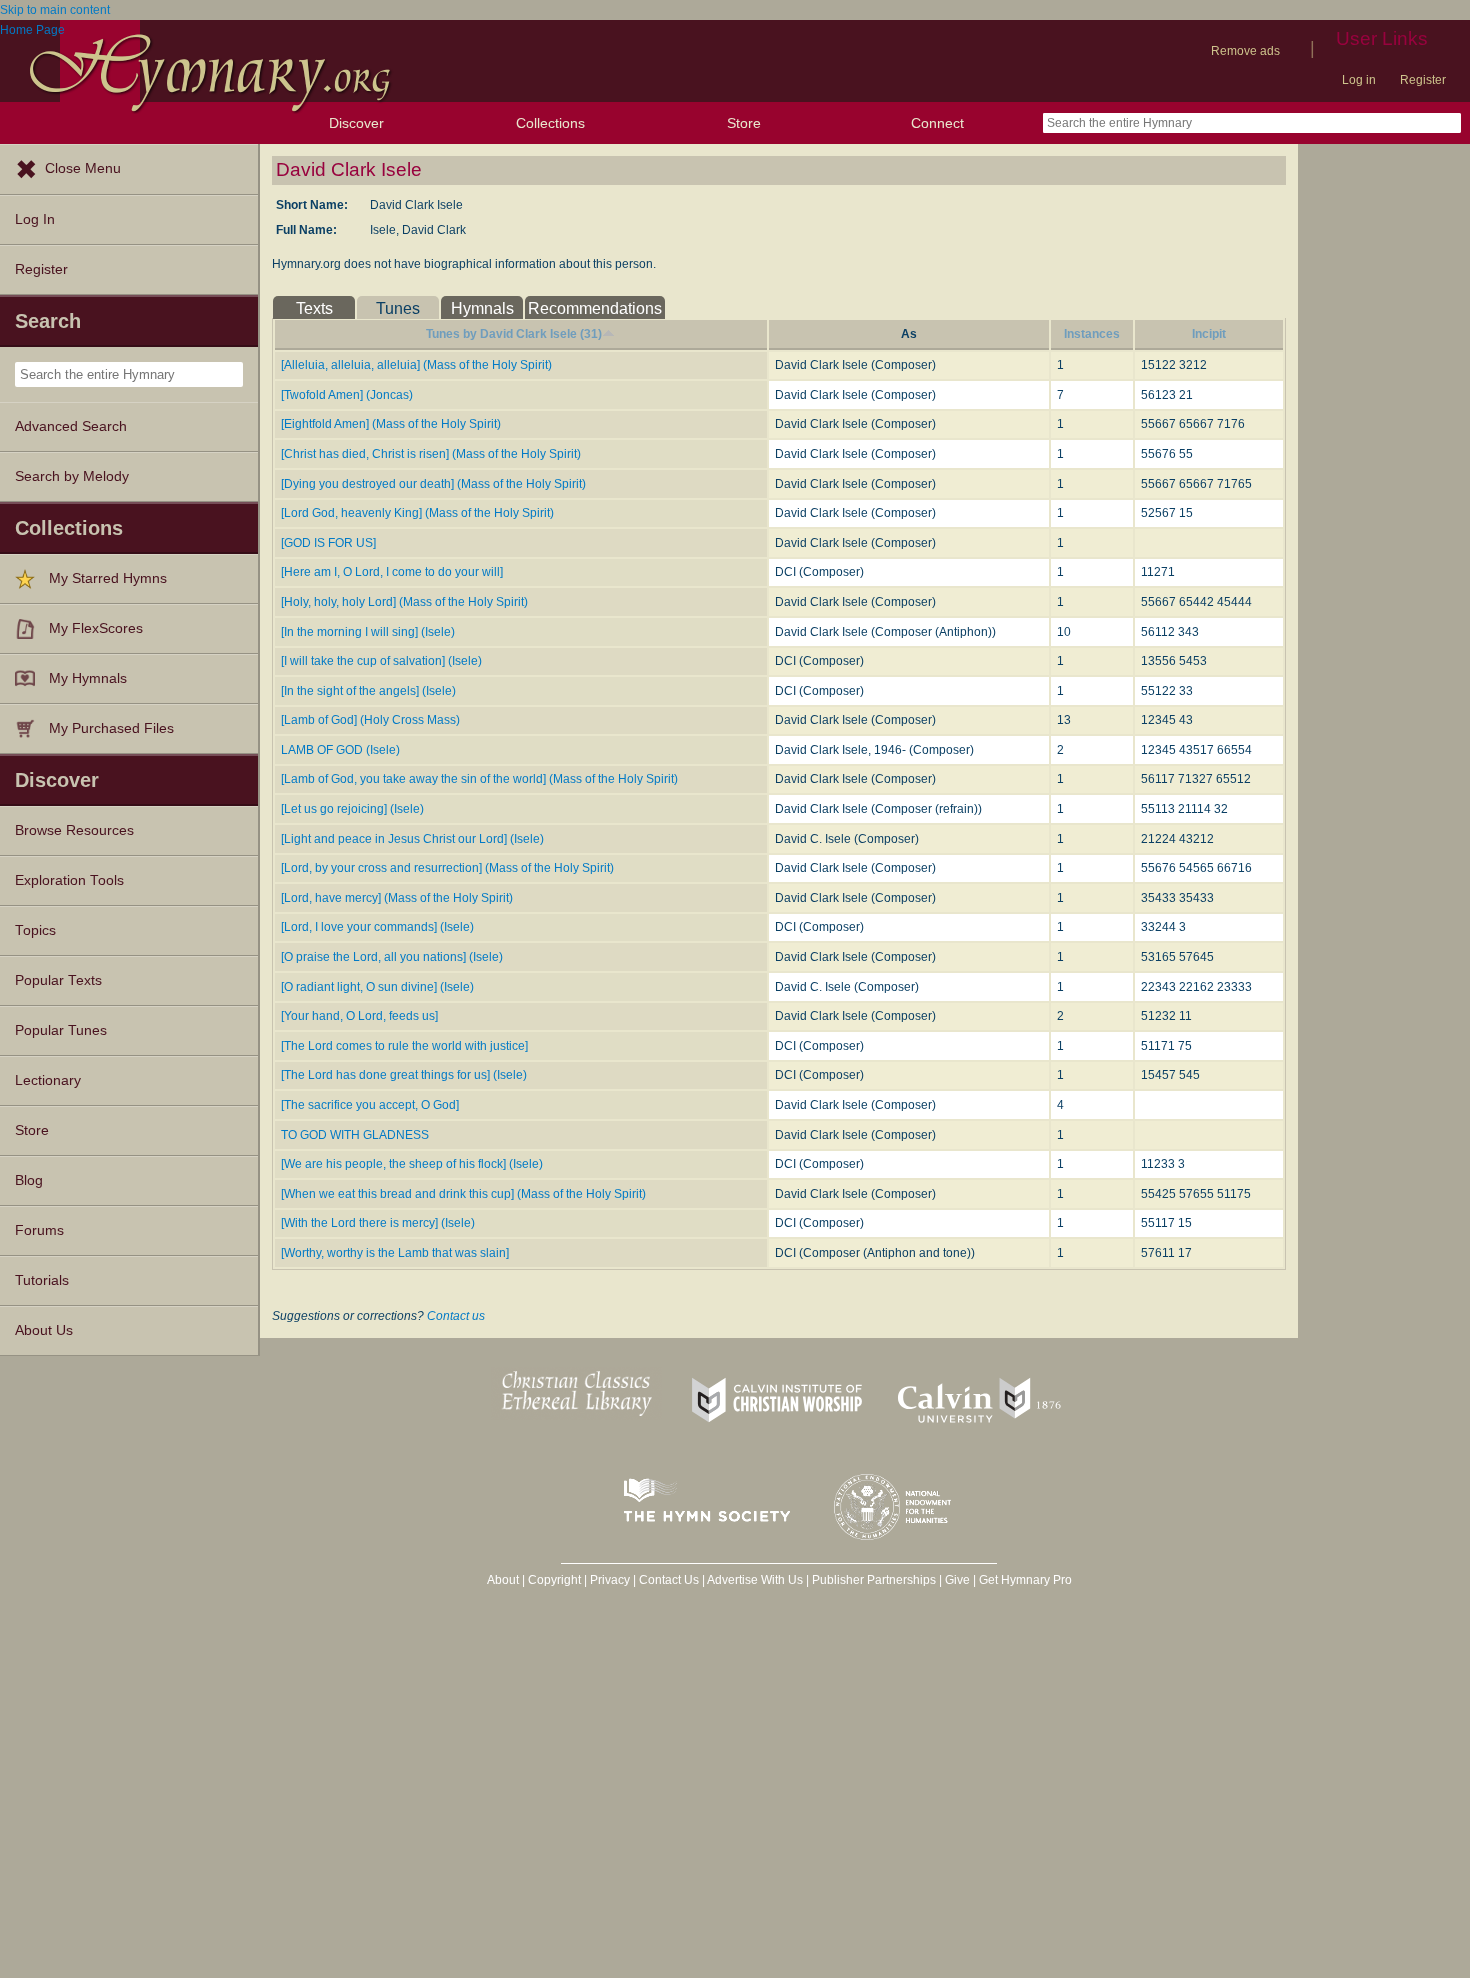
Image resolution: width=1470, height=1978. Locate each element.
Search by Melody (72, 476)
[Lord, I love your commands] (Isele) (377, 927)
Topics (35, 930)
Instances (1092, 334)
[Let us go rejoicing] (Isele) (352, 809)
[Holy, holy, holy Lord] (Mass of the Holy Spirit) (404, 602)
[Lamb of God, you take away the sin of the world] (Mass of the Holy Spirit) (479, 779)
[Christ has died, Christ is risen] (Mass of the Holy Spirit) (431, 454)
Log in (1359, 80)
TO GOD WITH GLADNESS (355, 1135)
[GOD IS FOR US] (328, 543)
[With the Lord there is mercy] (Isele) (378, 1223)
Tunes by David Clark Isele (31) (514, 334)
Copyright (554, 1580)
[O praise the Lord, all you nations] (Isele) (392, 957)
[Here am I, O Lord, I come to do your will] (392, 572)
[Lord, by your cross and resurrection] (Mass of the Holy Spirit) (447, 868)
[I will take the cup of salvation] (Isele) (381, 661)
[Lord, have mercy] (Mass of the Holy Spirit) (397, 898)
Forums (39, 1230)
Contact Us (669, 1580)
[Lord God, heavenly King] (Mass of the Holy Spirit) (417, 513)
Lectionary (48, 1080)
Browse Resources (74, 830)
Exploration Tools (69, 880)
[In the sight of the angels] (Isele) (368, 691)
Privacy (610, 1580)
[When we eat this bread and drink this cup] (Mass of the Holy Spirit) (463, 1194)
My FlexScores (96, 628)
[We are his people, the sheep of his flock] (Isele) (412, 1164)
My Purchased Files (111, 728)
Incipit (1209, 334)
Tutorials (42, 1280)
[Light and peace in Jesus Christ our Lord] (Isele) (412, 839)
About (503, 1580)
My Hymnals (88, 678)
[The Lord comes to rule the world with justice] (404, 1046)
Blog (29, 1180)
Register (1423, 80)
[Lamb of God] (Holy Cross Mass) (370, 720)
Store (744, 123)
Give (957, 1580)
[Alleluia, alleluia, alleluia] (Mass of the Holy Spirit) (416, 365)
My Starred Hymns (108, 578)
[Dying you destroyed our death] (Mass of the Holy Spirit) (433, 484)
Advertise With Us (755, 1580)
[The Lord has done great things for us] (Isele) (404, 1075)
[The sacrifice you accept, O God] (370, 1105)
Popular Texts (58, 980)
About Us (44, 1330)
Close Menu (83, 168)
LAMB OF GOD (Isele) (340, 750)
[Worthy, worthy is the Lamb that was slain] (395, 1253)
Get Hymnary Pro (1025, 1580)
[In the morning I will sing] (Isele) (368, 632)
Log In (35, 219)
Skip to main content (55, 10)
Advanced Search (71, 426)
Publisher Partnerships (874, 1580)
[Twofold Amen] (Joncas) (347, 395)
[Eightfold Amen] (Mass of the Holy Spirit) (391, 424)
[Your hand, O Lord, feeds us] (359, 1016)
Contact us (456, 1316)
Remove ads (1245, 51)
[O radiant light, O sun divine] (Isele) (377, 987)
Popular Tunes (61, 1030)
